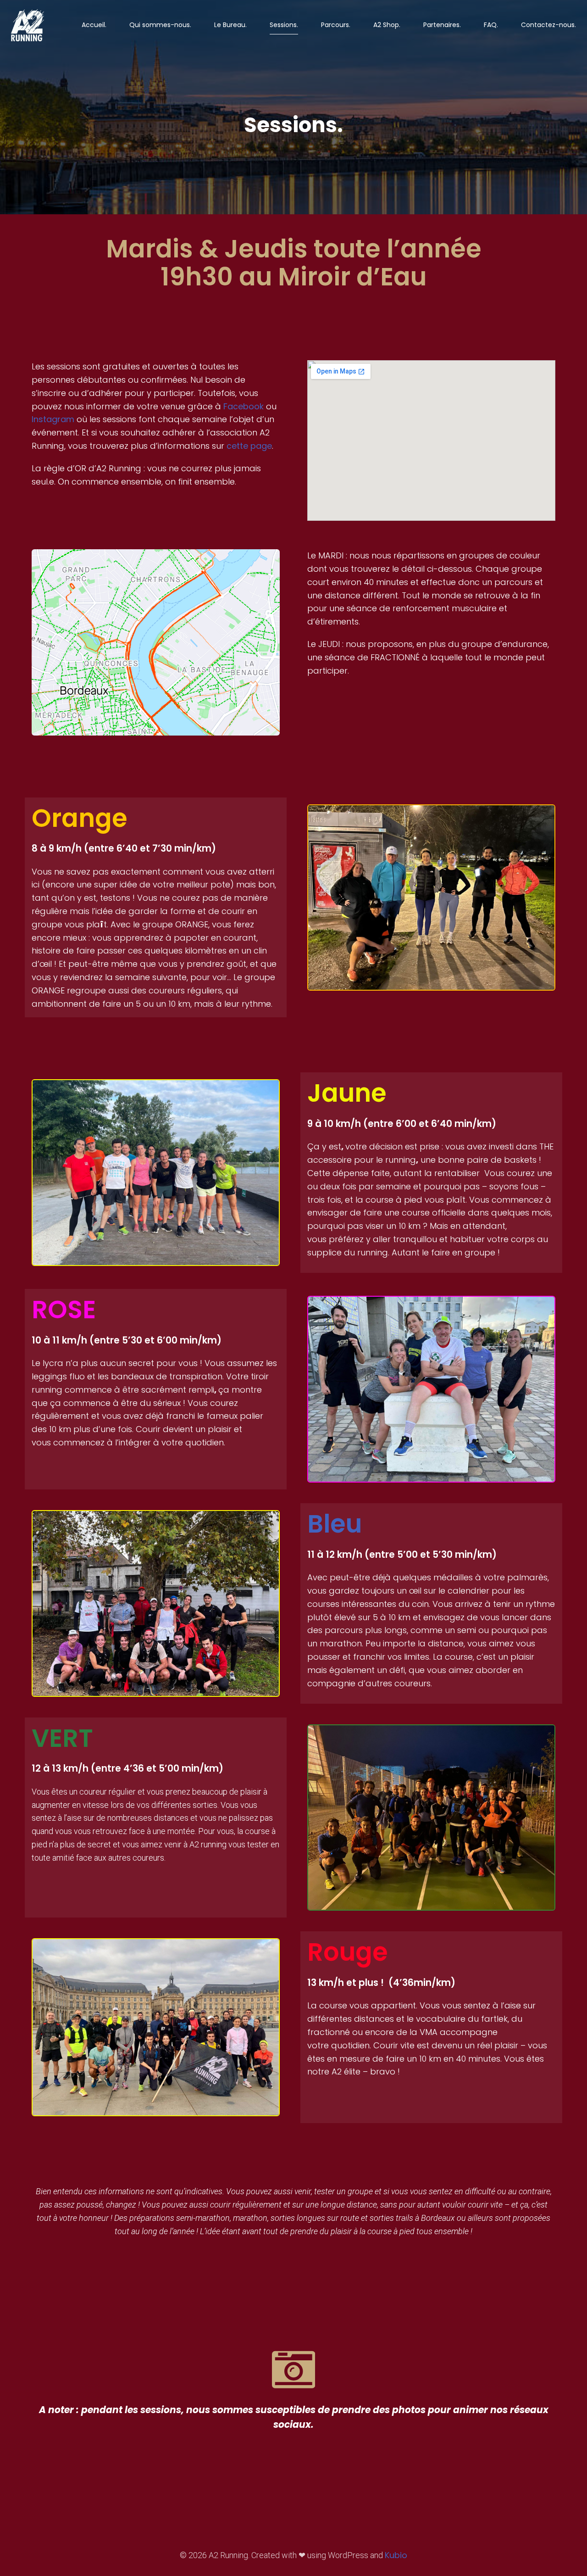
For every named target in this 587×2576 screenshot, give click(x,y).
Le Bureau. (230, 25)
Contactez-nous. (548, 25)
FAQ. (491, 25)
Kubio (396, 2555)
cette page (249, 446)
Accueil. (94, 25)
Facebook (244, 406)
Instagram (53, 419)
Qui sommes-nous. (160, 25)
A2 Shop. (387, 25)
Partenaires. (442, 25)
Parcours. (336, 25)
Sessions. (284, 25)
